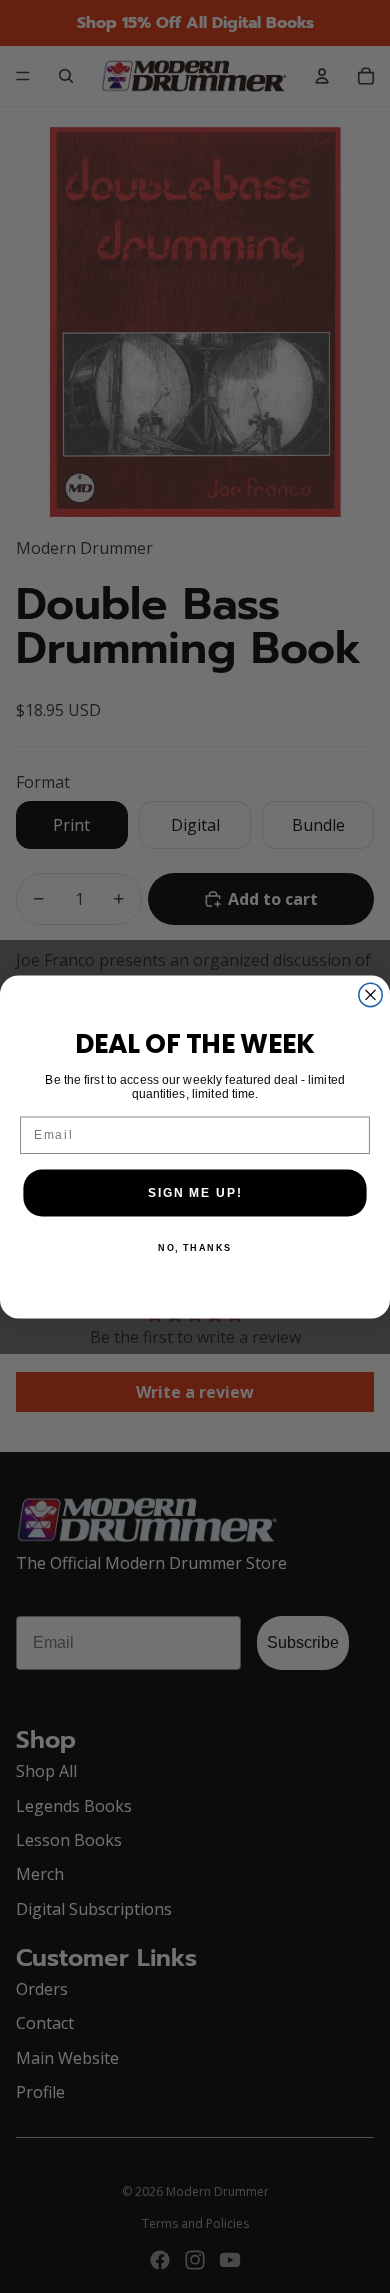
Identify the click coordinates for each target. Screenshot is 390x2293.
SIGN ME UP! (195, 1192)
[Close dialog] (370, 994)
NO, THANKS (195, 1247)
